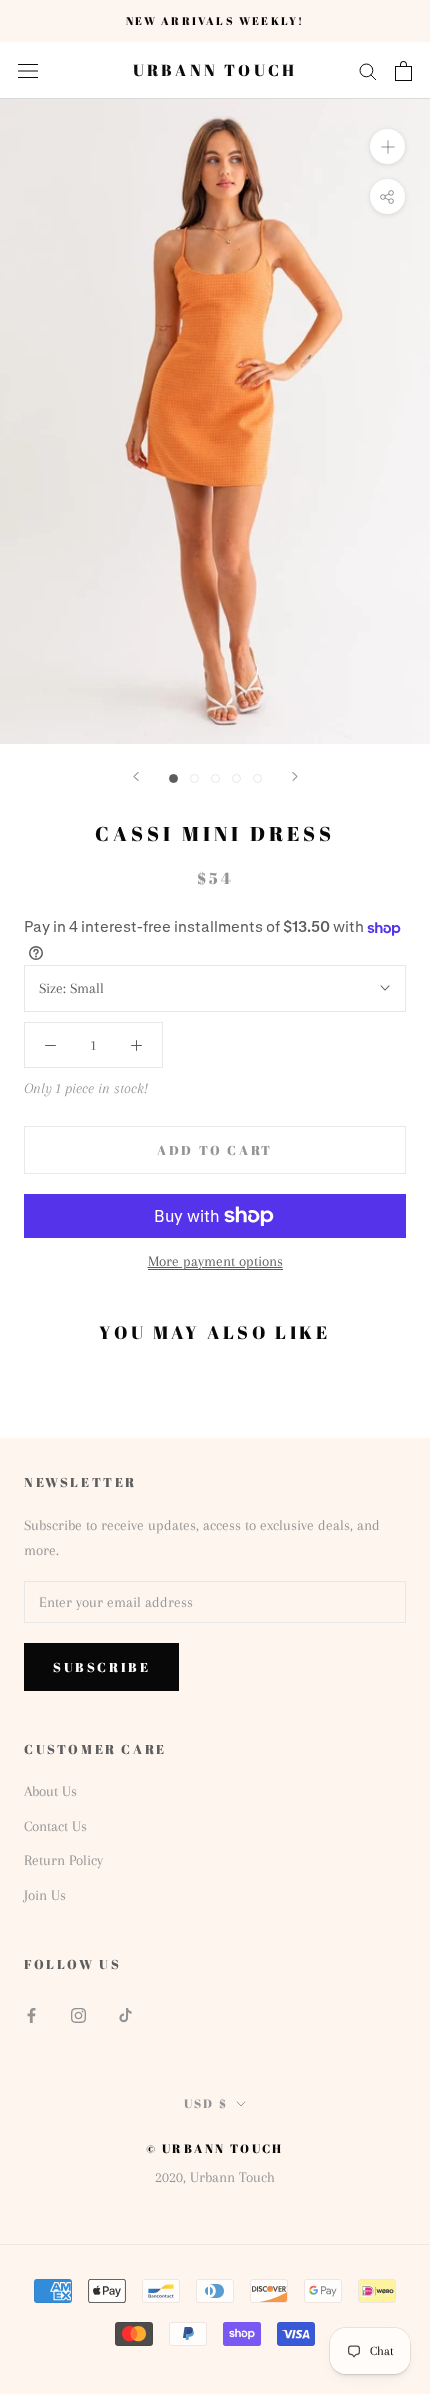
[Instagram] (78, 2013)
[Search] (368, 70)
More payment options (215, 1261)
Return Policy (63, 1860)
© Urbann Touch (215, 2148)
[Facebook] (31, 2013)
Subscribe (101, 1667)
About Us (50, 1791)
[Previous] (136, 776)
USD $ (206, 2103)
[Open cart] (403, 71)
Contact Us (55, 1826)
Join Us (45, 1895)
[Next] (295, 776)
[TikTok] (125, 2013)
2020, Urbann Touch (215, 2177)
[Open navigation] (28, 71)
